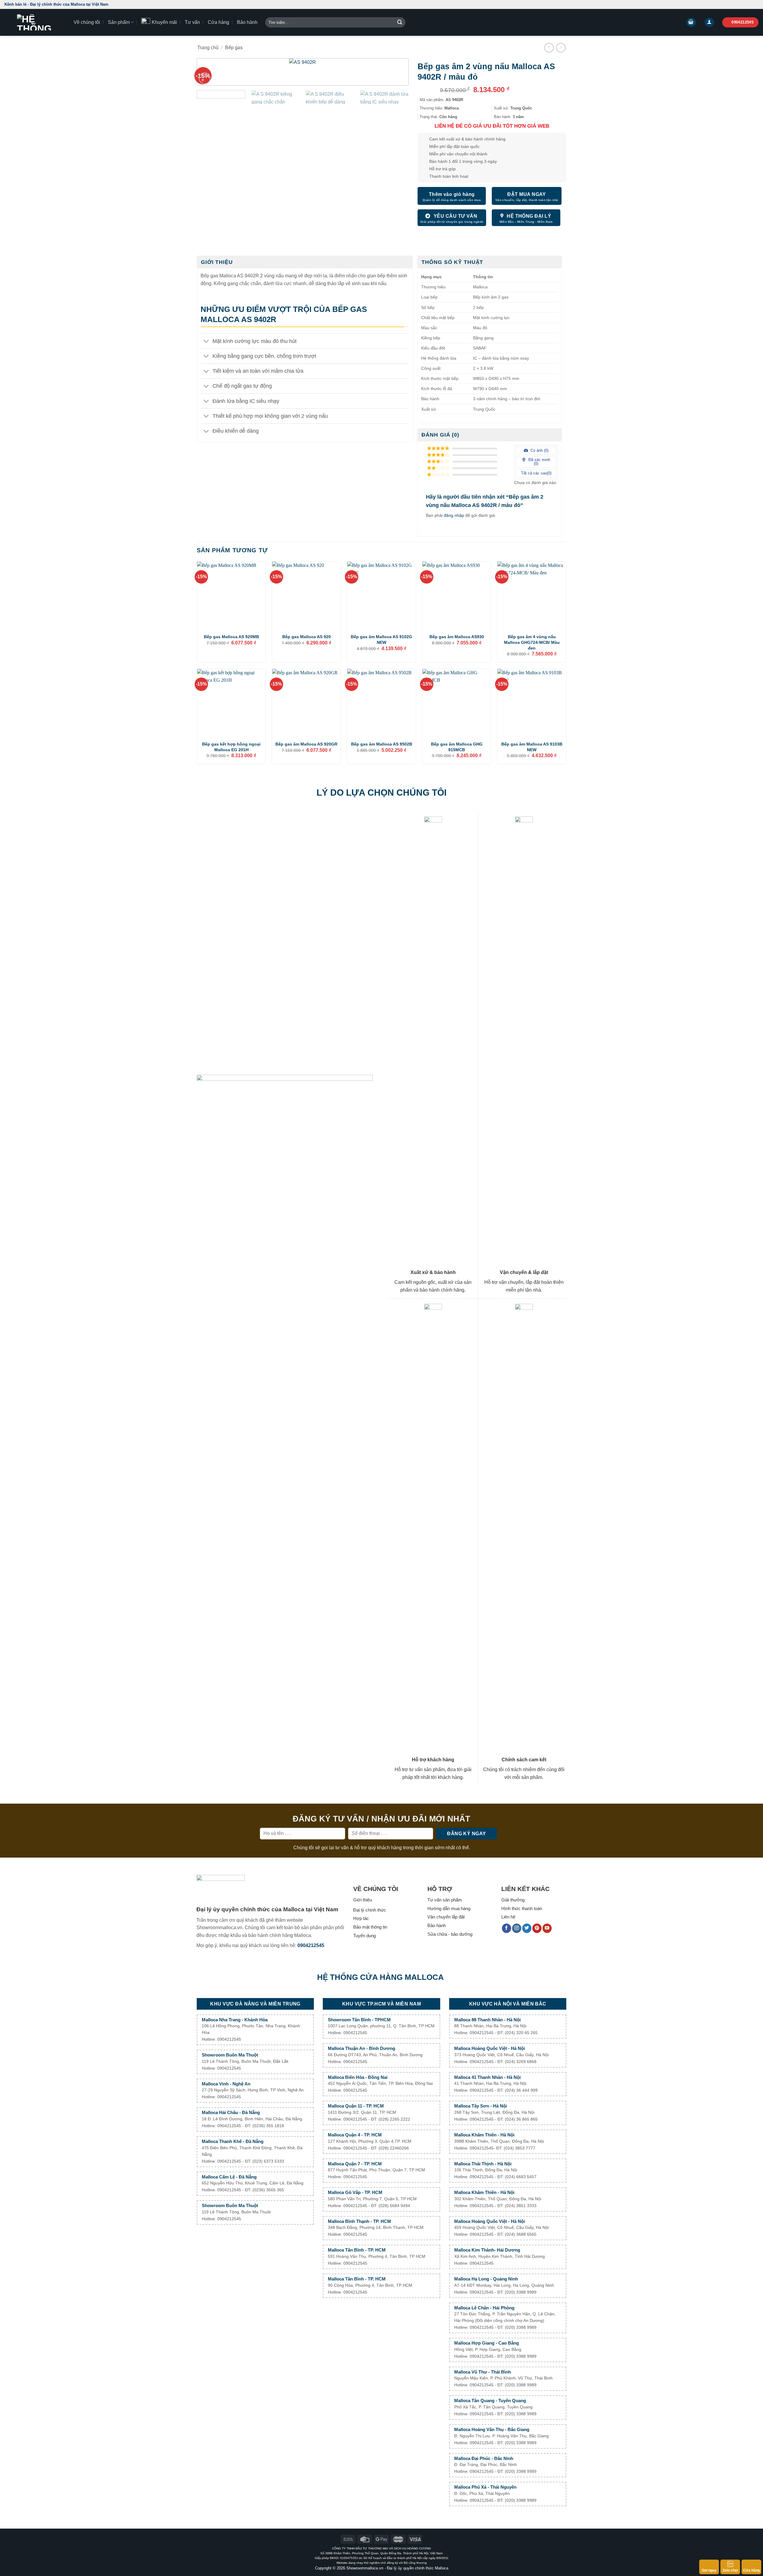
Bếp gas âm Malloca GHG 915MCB (457, 747)
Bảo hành (247, 22)
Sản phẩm (119, 22)
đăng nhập (454, 515)
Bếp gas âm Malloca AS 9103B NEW (532, 747)
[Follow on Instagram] (517, 1928)
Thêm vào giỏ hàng (452, 194)
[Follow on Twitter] (527, 1928)
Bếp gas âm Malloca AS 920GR (306, 744)
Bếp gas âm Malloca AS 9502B (382, 744)
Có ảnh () (539, 450)
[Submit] (400, 22)
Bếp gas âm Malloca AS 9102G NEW (381, 640)
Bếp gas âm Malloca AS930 (457, 637)
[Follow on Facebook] (507, 1928)
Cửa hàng (218, 22)
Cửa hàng (751, 2570)
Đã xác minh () (539, 462)
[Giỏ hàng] (691, 23)
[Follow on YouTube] (547, 1928)
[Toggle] (206, 342)
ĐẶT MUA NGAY (527, 194)
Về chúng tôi (87, 22)
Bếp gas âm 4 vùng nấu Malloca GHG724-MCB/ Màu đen (532, 642)
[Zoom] (205, 78)
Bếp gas (234, 48)
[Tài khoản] (709, 23)
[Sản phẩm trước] (549, 48)
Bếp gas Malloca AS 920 (307, 637)
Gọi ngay (709, 2570)
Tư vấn (192, 22)
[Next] (394, 75)
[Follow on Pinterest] (537, 1928)
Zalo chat (730, 2570)
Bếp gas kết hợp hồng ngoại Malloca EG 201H (231, 747)
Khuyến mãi (164, 22)
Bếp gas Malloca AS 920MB (231, 637)
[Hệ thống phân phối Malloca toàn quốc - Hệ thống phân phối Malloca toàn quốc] (35, 22)
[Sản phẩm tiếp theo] (561, 48)
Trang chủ (208, 48)
